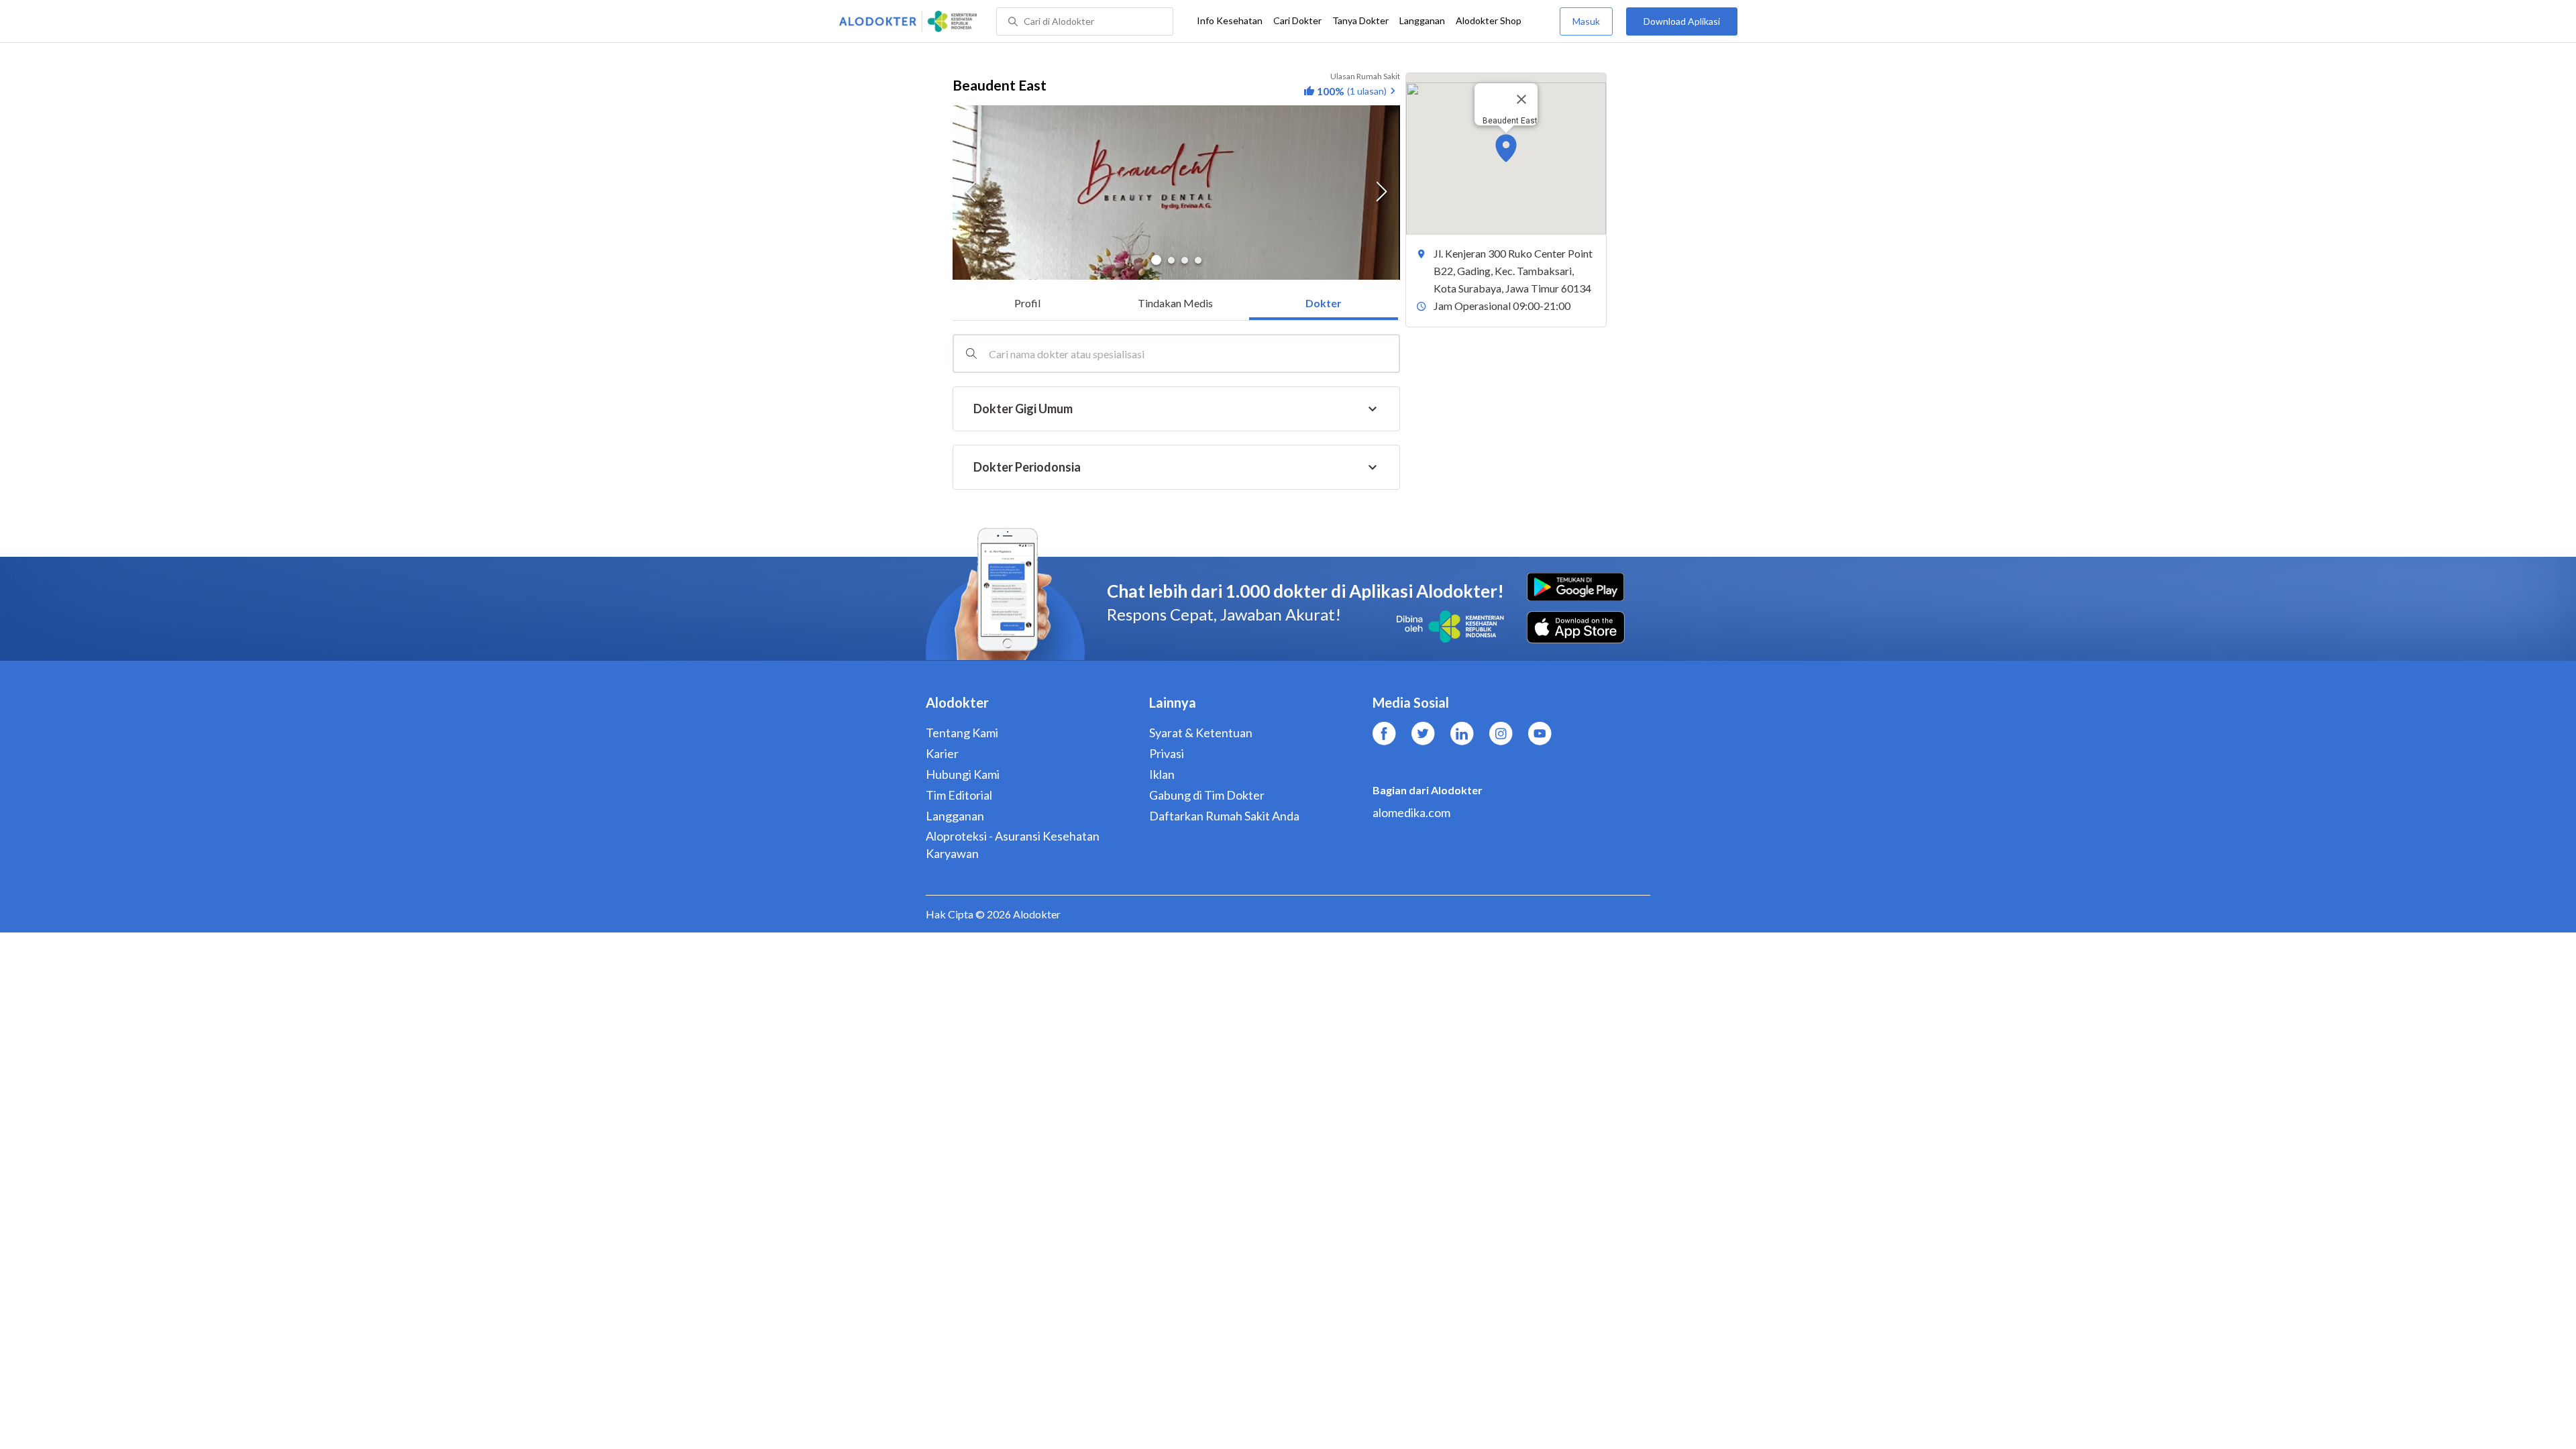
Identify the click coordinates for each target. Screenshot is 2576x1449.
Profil (1027, 303)
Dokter (1324, 303)
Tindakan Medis (1175, 303)
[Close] (1521, 99)
